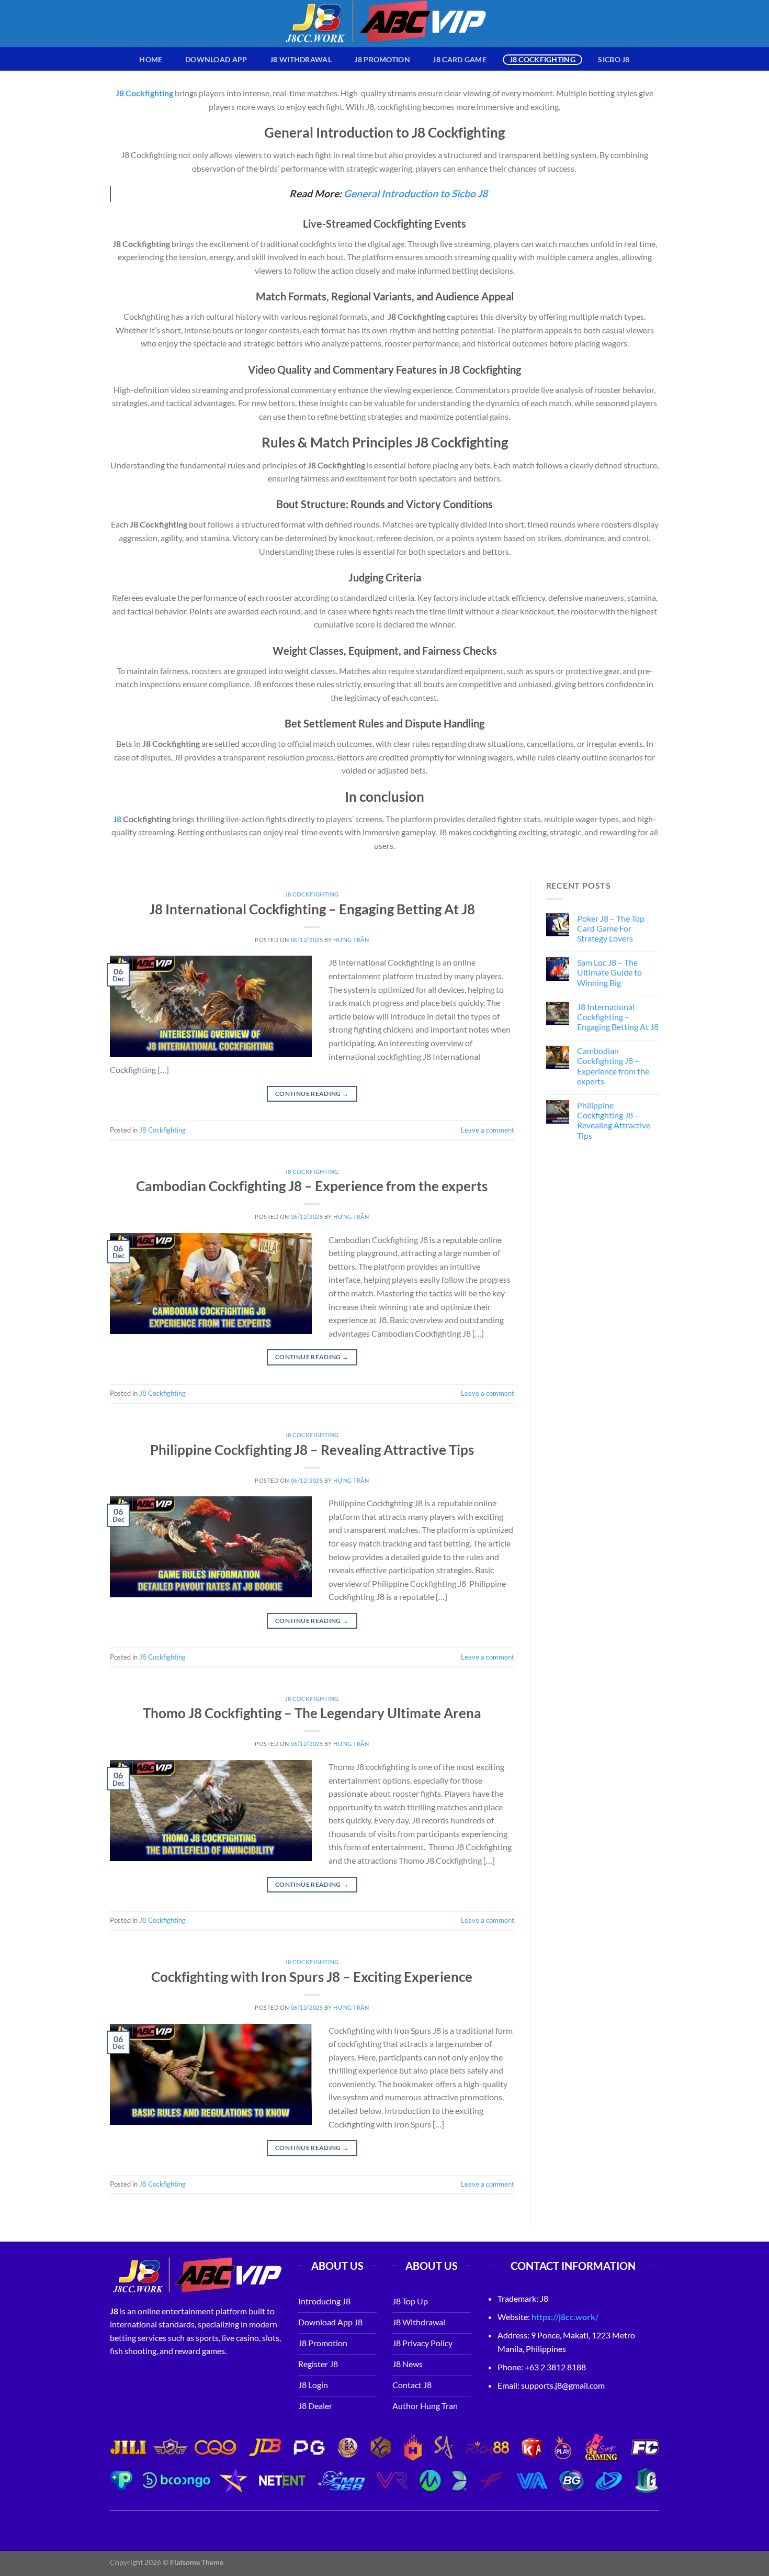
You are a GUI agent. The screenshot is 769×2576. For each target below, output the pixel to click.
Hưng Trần (351, 940)
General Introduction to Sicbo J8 (416, 193)
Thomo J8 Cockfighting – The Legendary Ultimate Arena (312, 1713)
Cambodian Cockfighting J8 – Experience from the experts (312, 1186)
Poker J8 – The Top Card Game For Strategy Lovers (611, 928)
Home (151, 59)
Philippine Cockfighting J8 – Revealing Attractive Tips (312, 1450)
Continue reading (312, 1094)
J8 (117, 819)
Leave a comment (488, 1130)
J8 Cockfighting (542, 59)
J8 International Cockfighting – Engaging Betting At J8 (312, 909)
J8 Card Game (459, 59)
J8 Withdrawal (301, 59)
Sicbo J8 (614, 59)
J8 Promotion (382, 59)
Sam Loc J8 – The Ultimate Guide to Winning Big (609, 972)
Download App (216, 59)
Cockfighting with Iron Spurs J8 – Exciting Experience (312, 1977)
